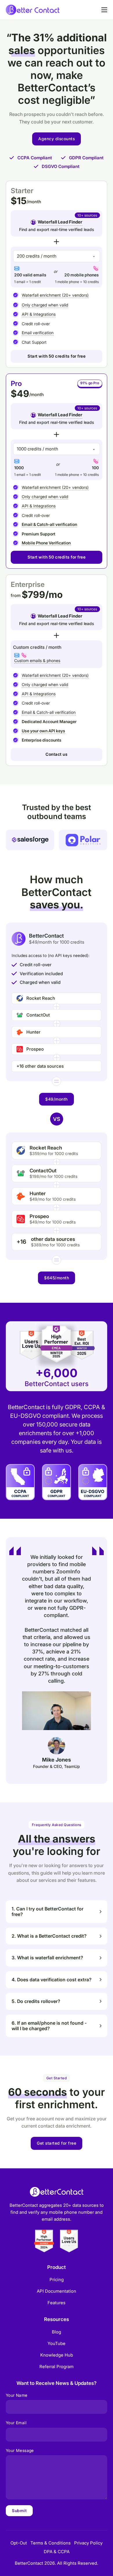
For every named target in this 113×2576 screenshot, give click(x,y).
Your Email (16, 2423)
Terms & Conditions (51, 2543)
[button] (57, 1912)
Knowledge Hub (57, 2355)
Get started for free (57, 2143)
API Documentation (57, 2291)
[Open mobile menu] (104, 10)
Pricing (57, 2280)
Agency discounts (57, 139)
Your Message (20, 2450)
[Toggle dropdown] (33, 222)
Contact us (57, 754)
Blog (57, 2332)
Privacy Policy (88, 2543)
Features (57, 2303)
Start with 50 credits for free (57, 356)
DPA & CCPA (57, 2552)
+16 (21, 1242)
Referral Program (57, 2367)
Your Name (17, 2395)
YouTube (57, 2343)
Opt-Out (19, 2543)
